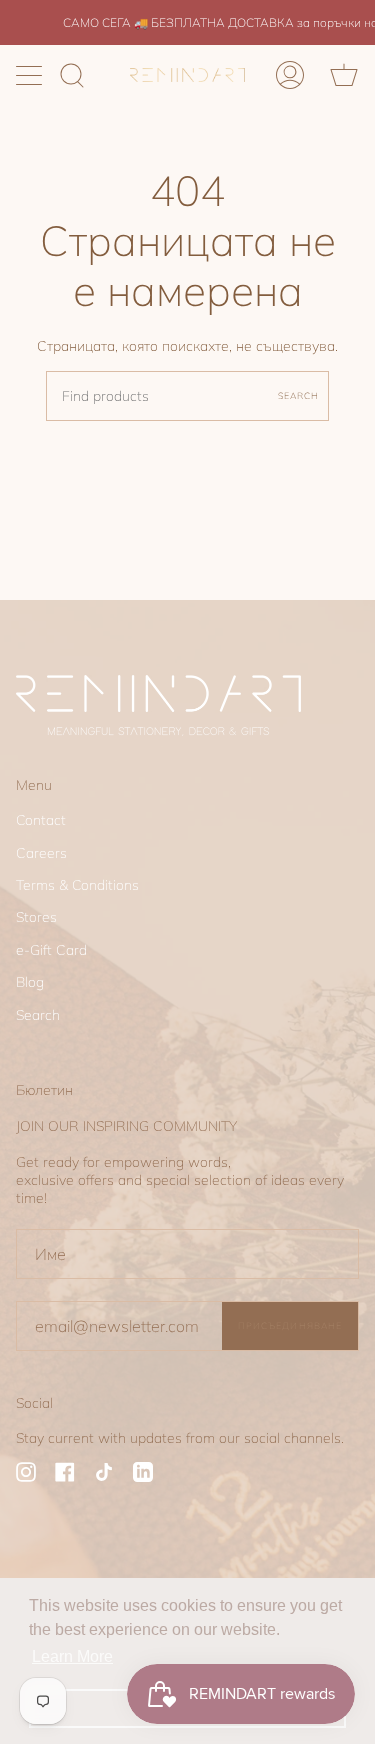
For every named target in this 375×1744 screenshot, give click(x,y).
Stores (36, 917)
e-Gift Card (51, 950)
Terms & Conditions (77, 885)
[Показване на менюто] (31, 75)
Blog (30, 982)
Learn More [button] (72, 1656)
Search (298, 395)
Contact (41, 820)
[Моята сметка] (290, 75)
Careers (41, 853)
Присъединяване (290, 1325)
